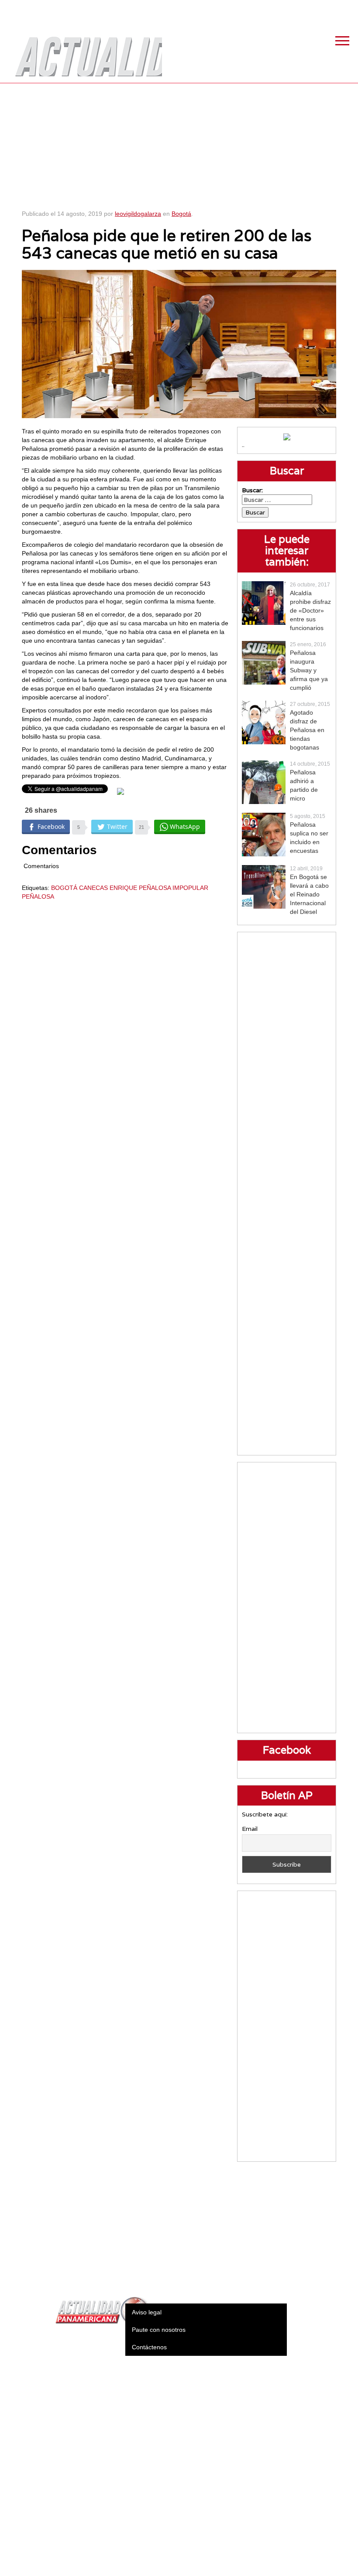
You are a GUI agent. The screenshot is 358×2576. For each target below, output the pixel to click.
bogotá (64, 888)
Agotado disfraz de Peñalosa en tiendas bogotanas (307, 730)
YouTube (347, 9)
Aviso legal (147, 2312)
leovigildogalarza (138, 214)
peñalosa (38, 896)
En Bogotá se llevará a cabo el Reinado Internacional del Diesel (309, 894)
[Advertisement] (179, 144)
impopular (190, 888)
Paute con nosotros (159, 2330)
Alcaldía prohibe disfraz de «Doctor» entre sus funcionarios (310, 610)
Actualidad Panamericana (84, 50)
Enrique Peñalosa (140, 888)
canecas (93, 888)
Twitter (303, 9)
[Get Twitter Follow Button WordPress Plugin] (120, 791)
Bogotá (181, 214)
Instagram (325, 9)
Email (250, 1829)
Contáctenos (149, 2347)
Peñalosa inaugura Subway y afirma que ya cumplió (309, 670)
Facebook (282, 9)
